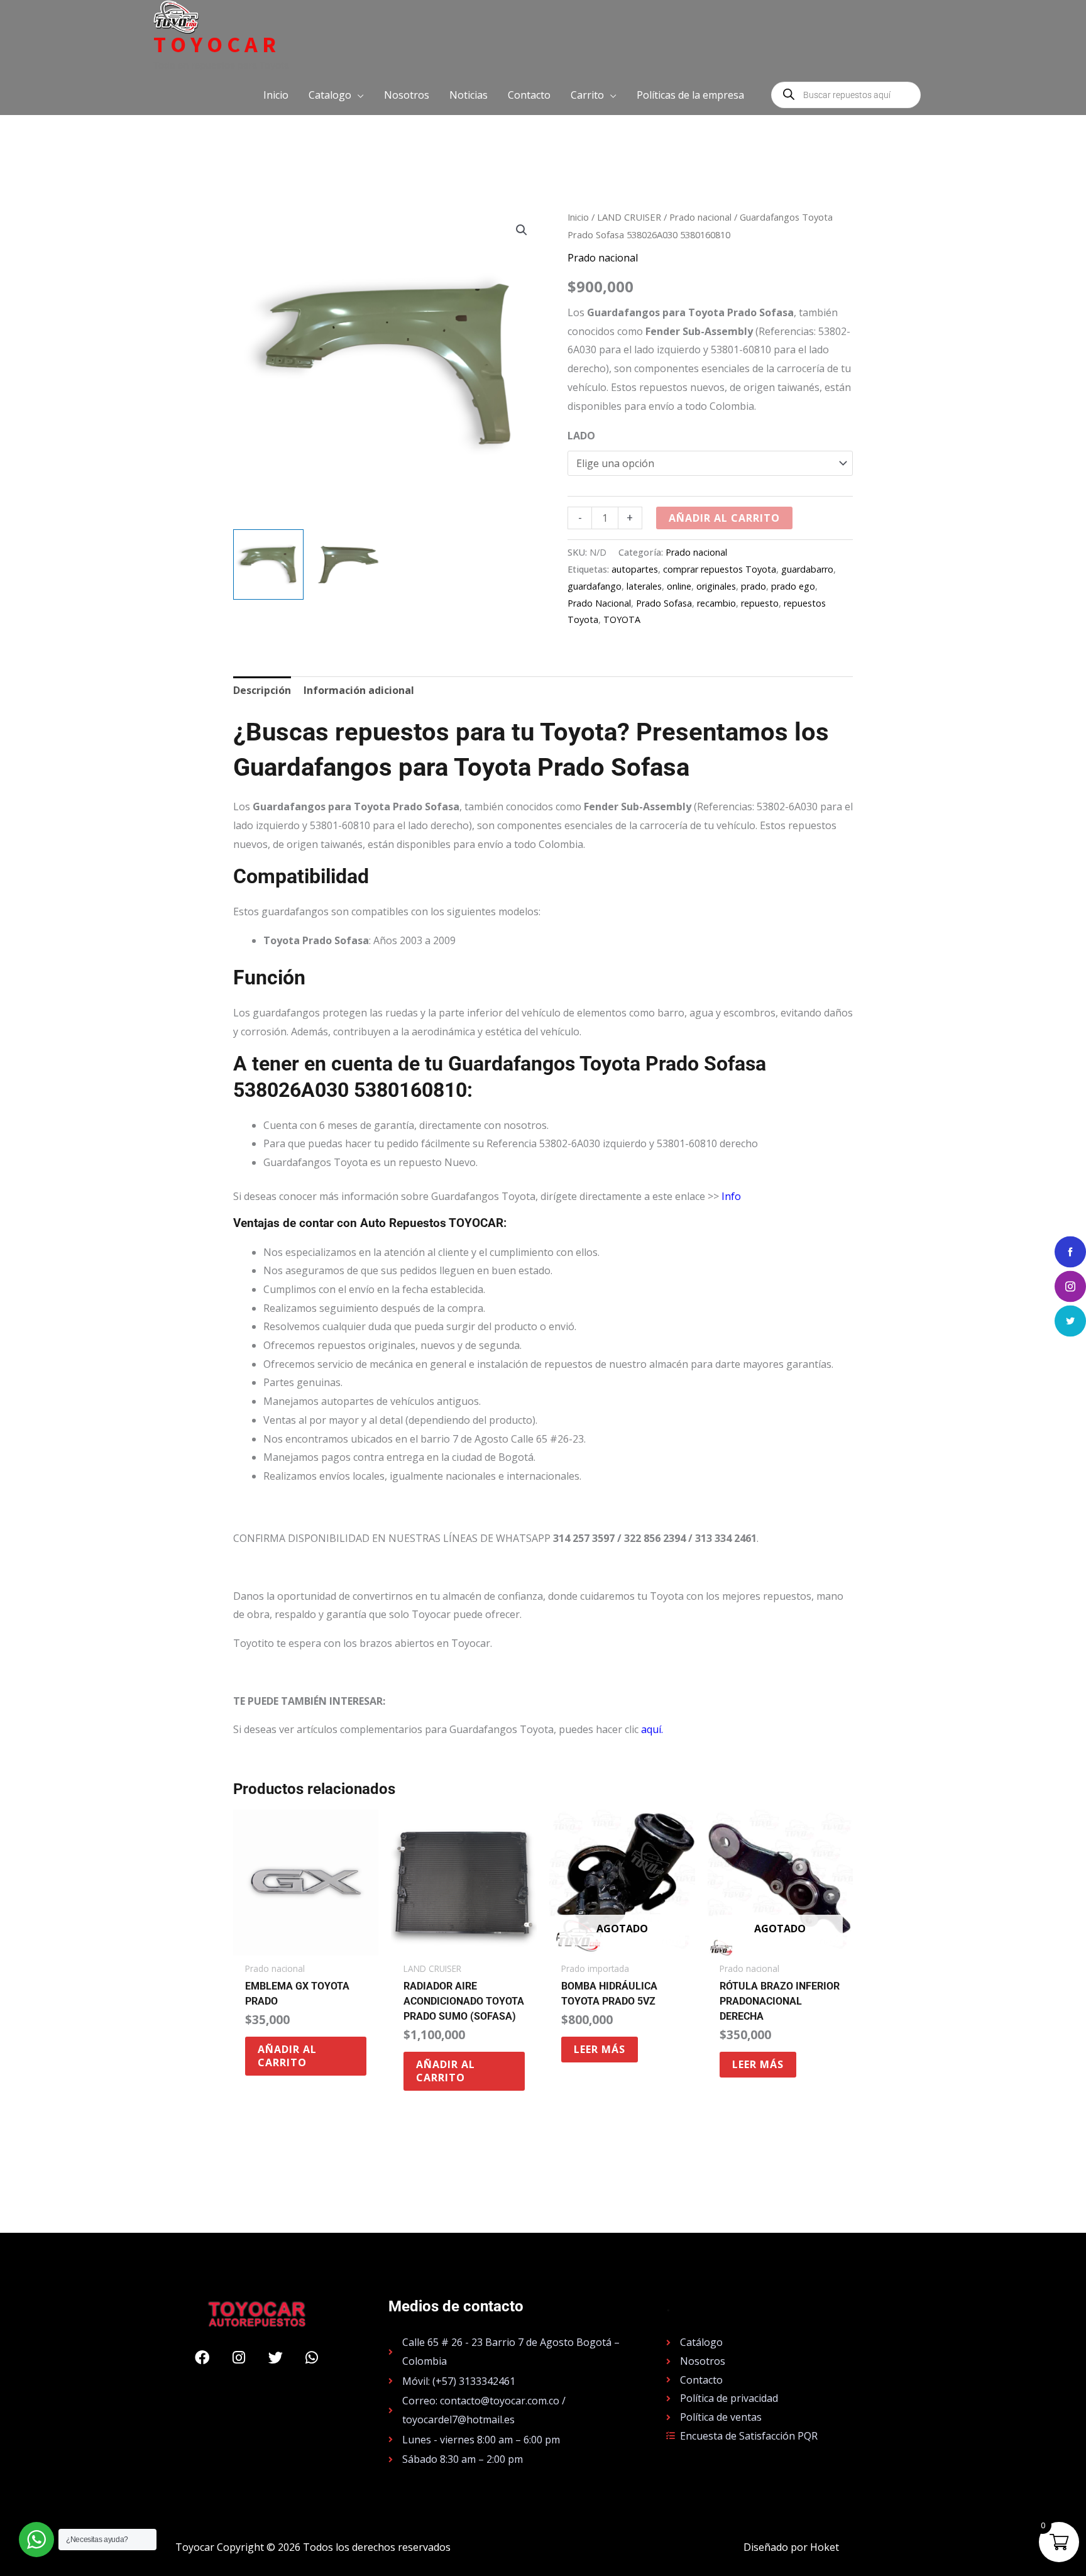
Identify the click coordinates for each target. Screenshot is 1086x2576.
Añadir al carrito (724, 518)
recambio (716, 603)
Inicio (578, 217)
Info (731, 1196)
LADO (581, 436)
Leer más (600, 2049)
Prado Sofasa (664, 603)
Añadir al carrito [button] (287, 2056)
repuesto (760, 603)
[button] (336, 95)
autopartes (635, 569)
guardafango (595, 586)
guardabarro (807, 569)
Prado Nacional (599, 603)
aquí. (652, 1729)
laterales (644, 586)
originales (716, 586)
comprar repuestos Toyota (720, 569)
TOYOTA (622, 619)
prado (754, 586)
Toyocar (217, 45)
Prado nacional (700, 217)
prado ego (793, 586)
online (679, 586)
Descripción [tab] (262, 690)
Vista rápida (306, 1944)
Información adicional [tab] (359, 690)
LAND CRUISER (629, 217)
